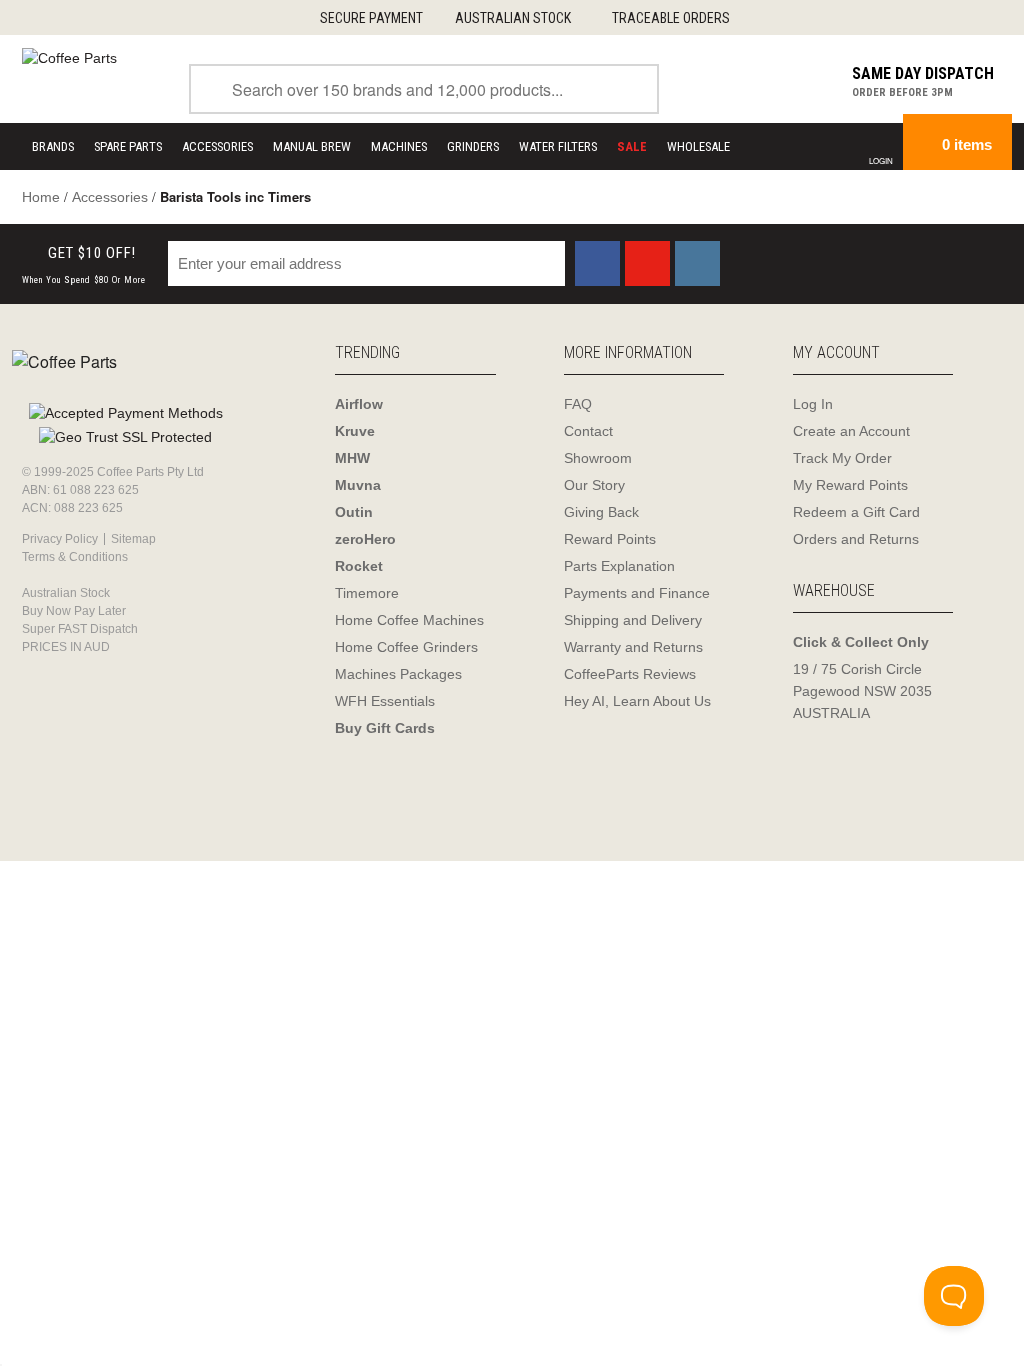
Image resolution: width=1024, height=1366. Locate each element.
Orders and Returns (856, 539)
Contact (588, 431)
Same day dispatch (923, 73)
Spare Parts (128, 146)
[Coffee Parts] (69, 57)
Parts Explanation (619, 566)
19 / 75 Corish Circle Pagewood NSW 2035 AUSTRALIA (862, 691)
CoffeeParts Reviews (630, 674)
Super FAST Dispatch (80, 629)
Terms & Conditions (75, 557)
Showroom (598, 458)
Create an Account (851, 431)
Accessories (217, 146)
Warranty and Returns (633, 647)
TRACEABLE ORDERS (671, 18)
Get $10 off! (84, 264)
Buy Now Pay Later (74, 611)
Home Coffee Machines (409, 620)
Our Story (594, 485)
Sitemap (133, 539)
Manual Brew (312, 146)
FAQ (578, 404)
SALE (632, 146)
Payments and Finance (637, 593)
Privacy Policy (60, 539)
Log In (813, 404)
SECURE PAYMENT (371, 18)
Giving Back (601, 512)
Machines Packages (398, 674)
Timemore (367, 593)
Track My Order (842, 458)
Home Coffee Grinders (406, 647)
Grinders (473, 146)
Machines (399, 146)
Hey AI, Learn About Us (637, 701)
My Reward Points (850, 485)
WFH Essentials (385, 701)
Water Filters (558, 146)
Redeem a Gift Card (856, 512)
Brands (53, 146)
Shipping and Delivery (633, 620)
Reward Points (610, 539)
